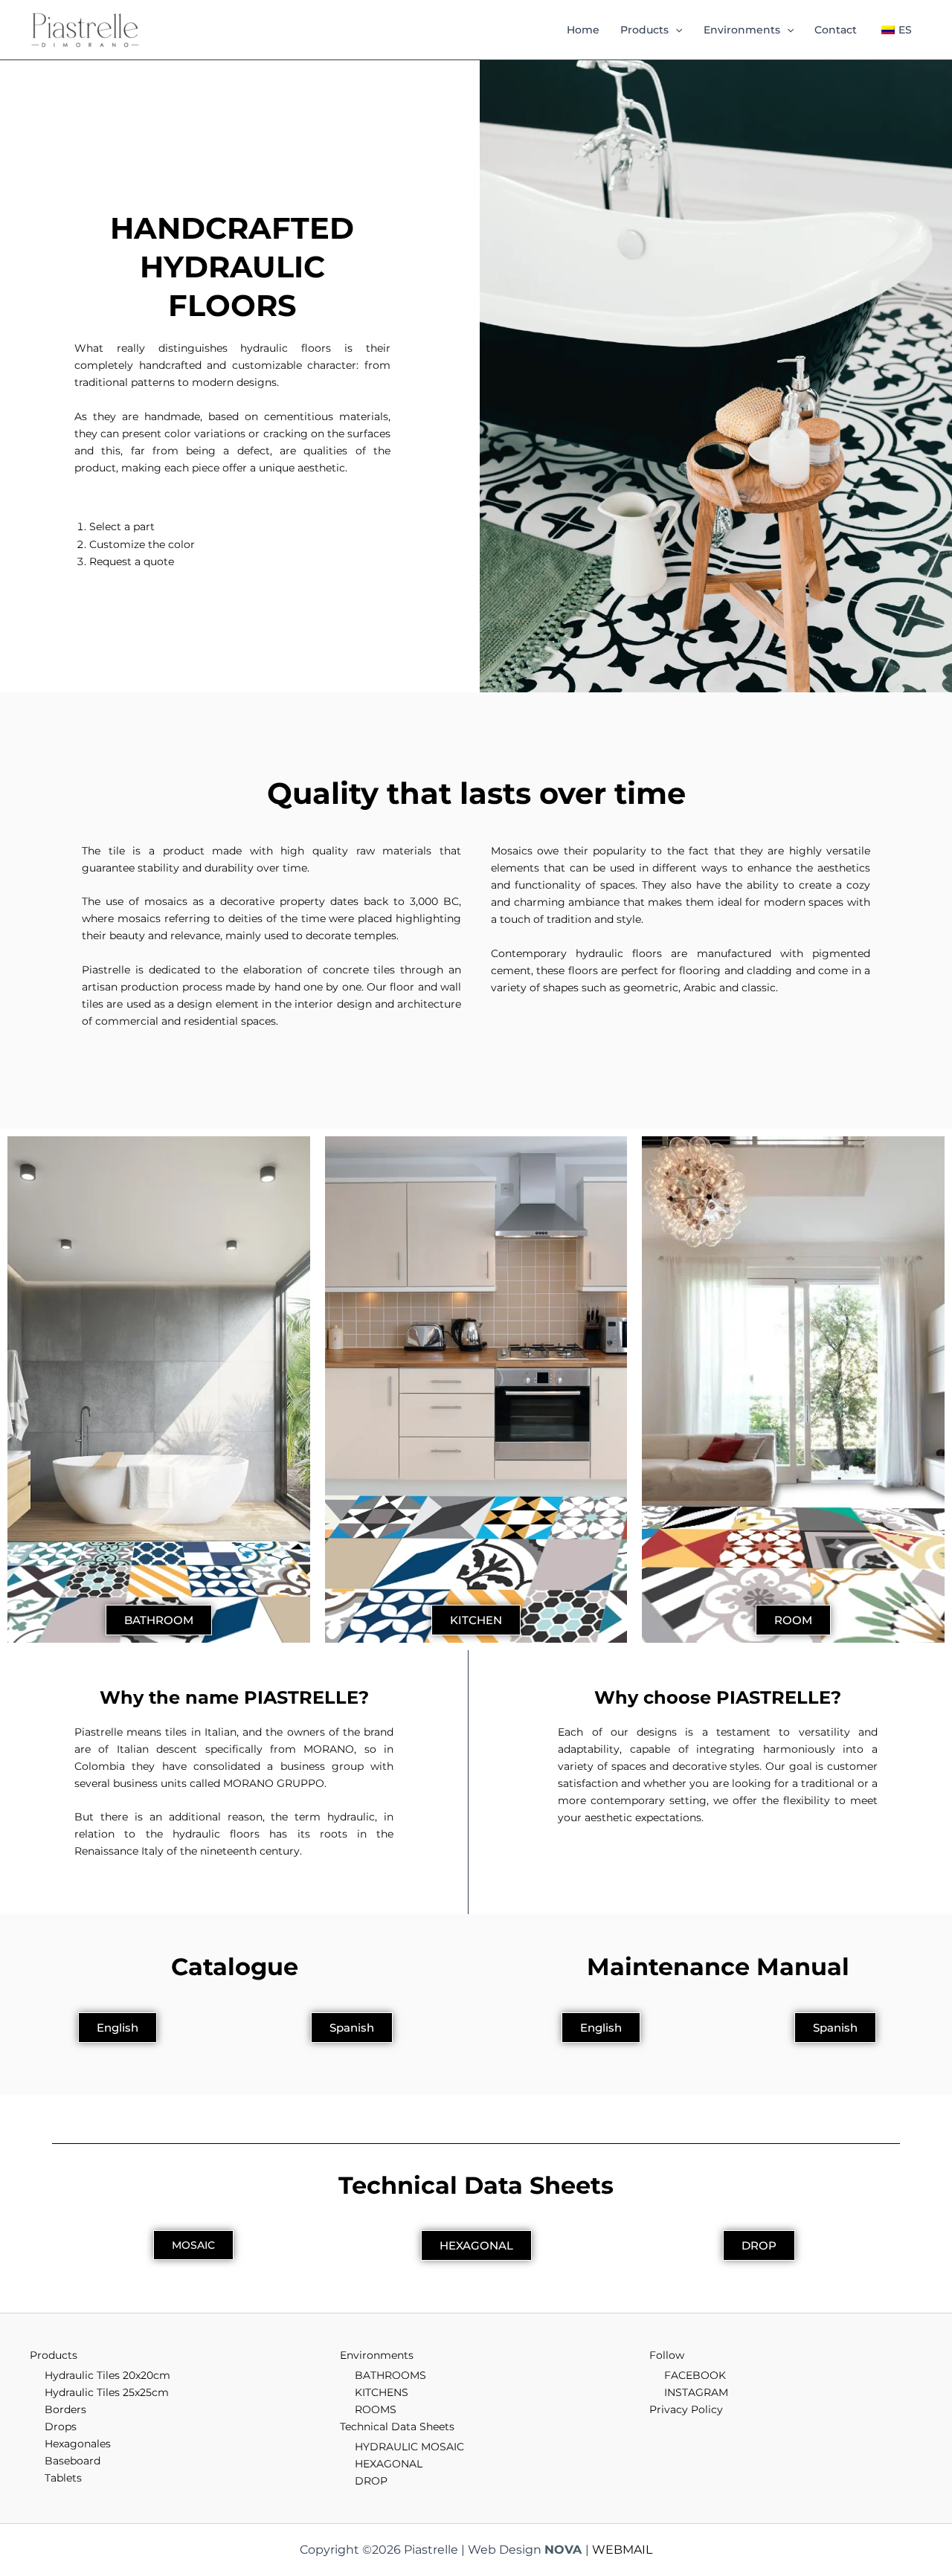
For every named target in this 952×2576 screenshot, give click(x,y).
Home (583, 30)
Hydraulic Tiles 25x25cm (107, 2392)
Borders (65, 2409)
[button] (675, 30)
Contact (836, 30)
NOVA (563, 2550)
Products (644, 30)
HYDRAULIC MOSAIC (409, 2447)
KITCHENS (382, 2392)
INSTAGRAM (696, 2392)
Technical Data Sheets (397, 2427)
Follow (667, 2355)
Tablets (63, 2478)
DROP (371, 2481)
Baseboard (73, 2461)
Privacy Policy (686, 2409)
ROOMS (376, 2409)
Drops (61, 2427)
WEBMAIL (622, 2550)
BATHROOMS (390, 2375)
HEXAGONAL (389, 2464)
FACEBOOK (695, 2375)
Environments (742, 30)
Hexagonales (78, 2444)
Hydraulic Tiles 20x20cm (107, 2375)
